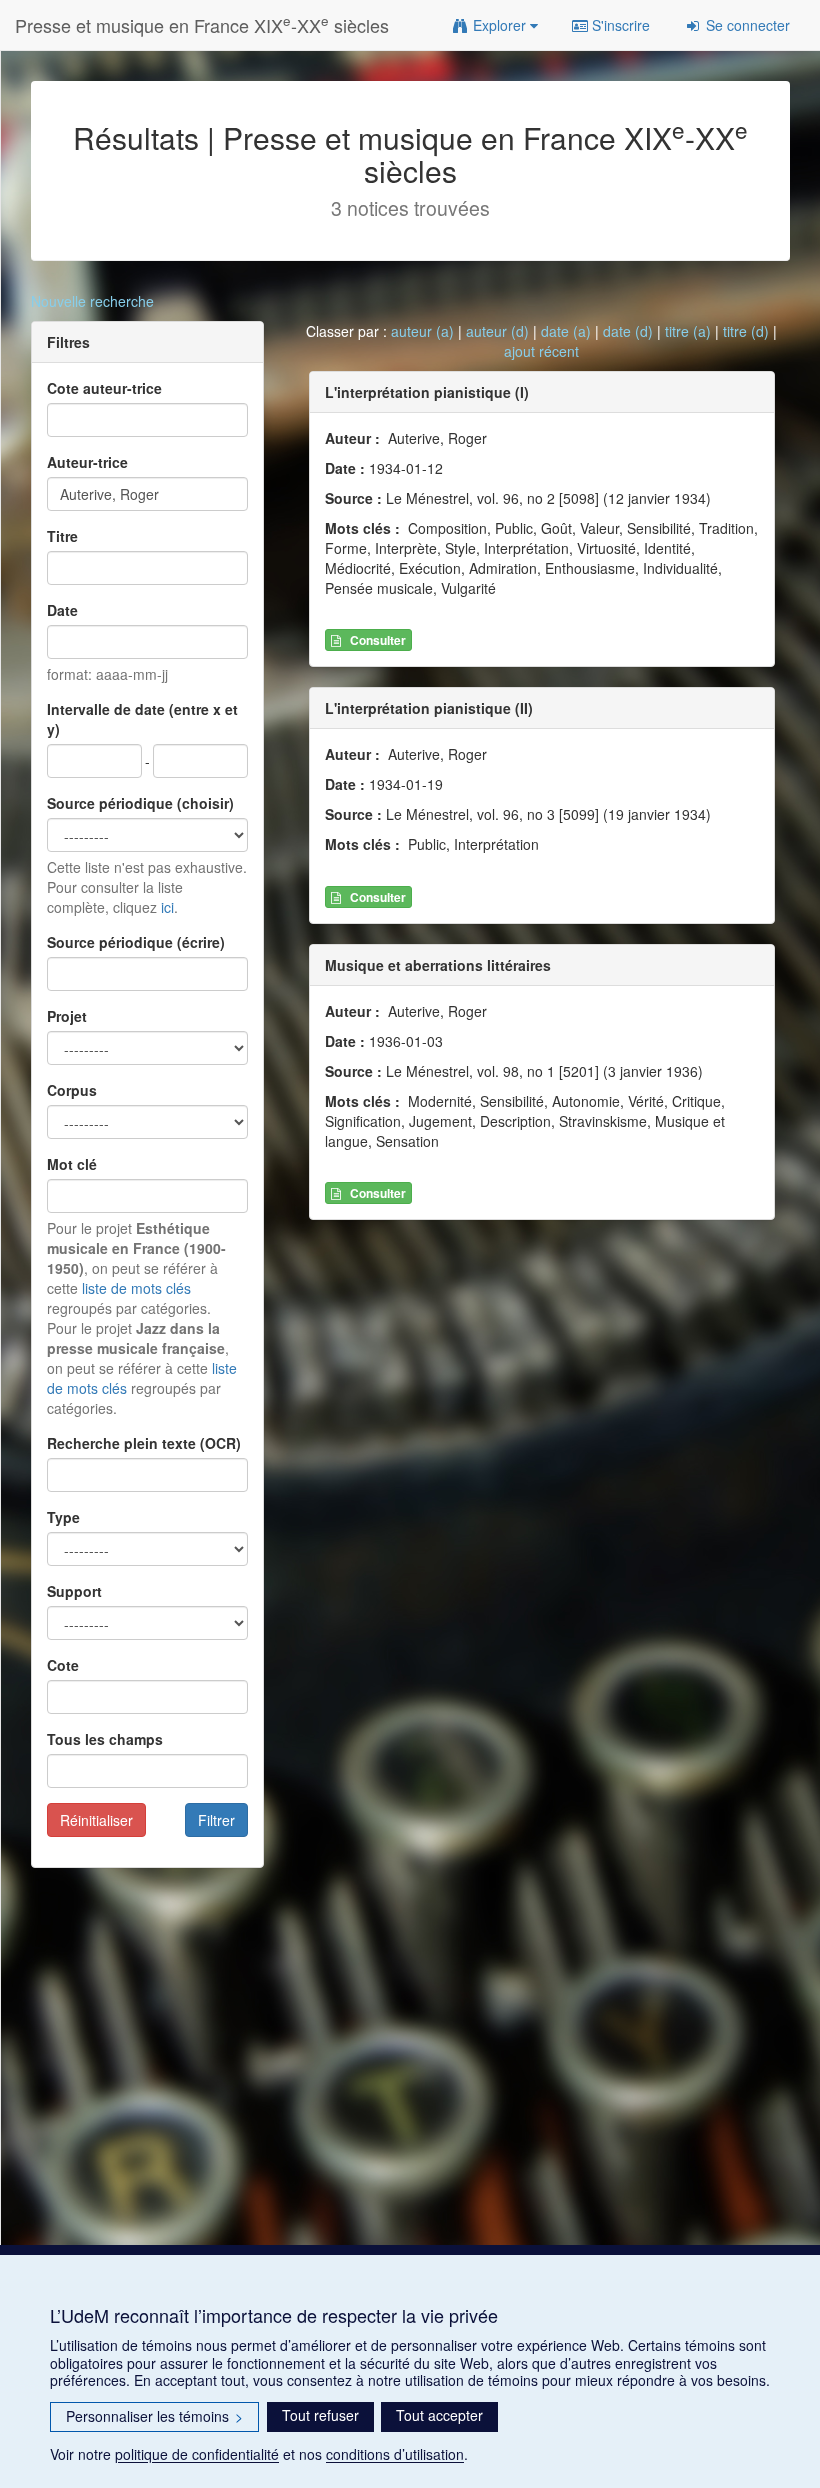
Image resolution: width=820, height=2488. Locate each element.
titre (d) (746, 331)
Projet (67, 1016)
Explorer (499, 25)
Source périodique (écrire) (136, 942)
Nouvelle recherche (92, 301)
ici (167, 907)
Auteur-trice (87, 462)
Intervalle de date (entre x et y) (142, 719)
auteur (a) (422, 331)
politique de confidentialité (197, 2454)
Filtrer (216, 1820)
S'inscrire (619, 25)
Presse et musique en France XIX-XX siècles (202, 24)
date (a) (566, 331)
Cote (63, 1665)
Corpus (72, 1090)
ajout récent (541, 351)
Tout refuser (320, 2415)
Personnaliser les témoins (154, 2416)
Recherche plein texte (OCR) (144, 1443)
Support (74, 1591)
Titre (62, 536)
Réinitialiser (96, 1820)
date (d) (628, 331)
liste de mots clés (136, 1288)
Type (63, 1517)
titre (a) (688, 331)
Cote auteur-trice (104, 388)
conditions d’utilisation (395, 2454)
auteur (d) (497, 331)
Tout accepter (439, 2415)
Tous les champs (105, 1739)
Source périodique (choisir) (140, 803)
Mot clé (72, 1164)
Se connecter (746, 25)
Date (62, 610)
